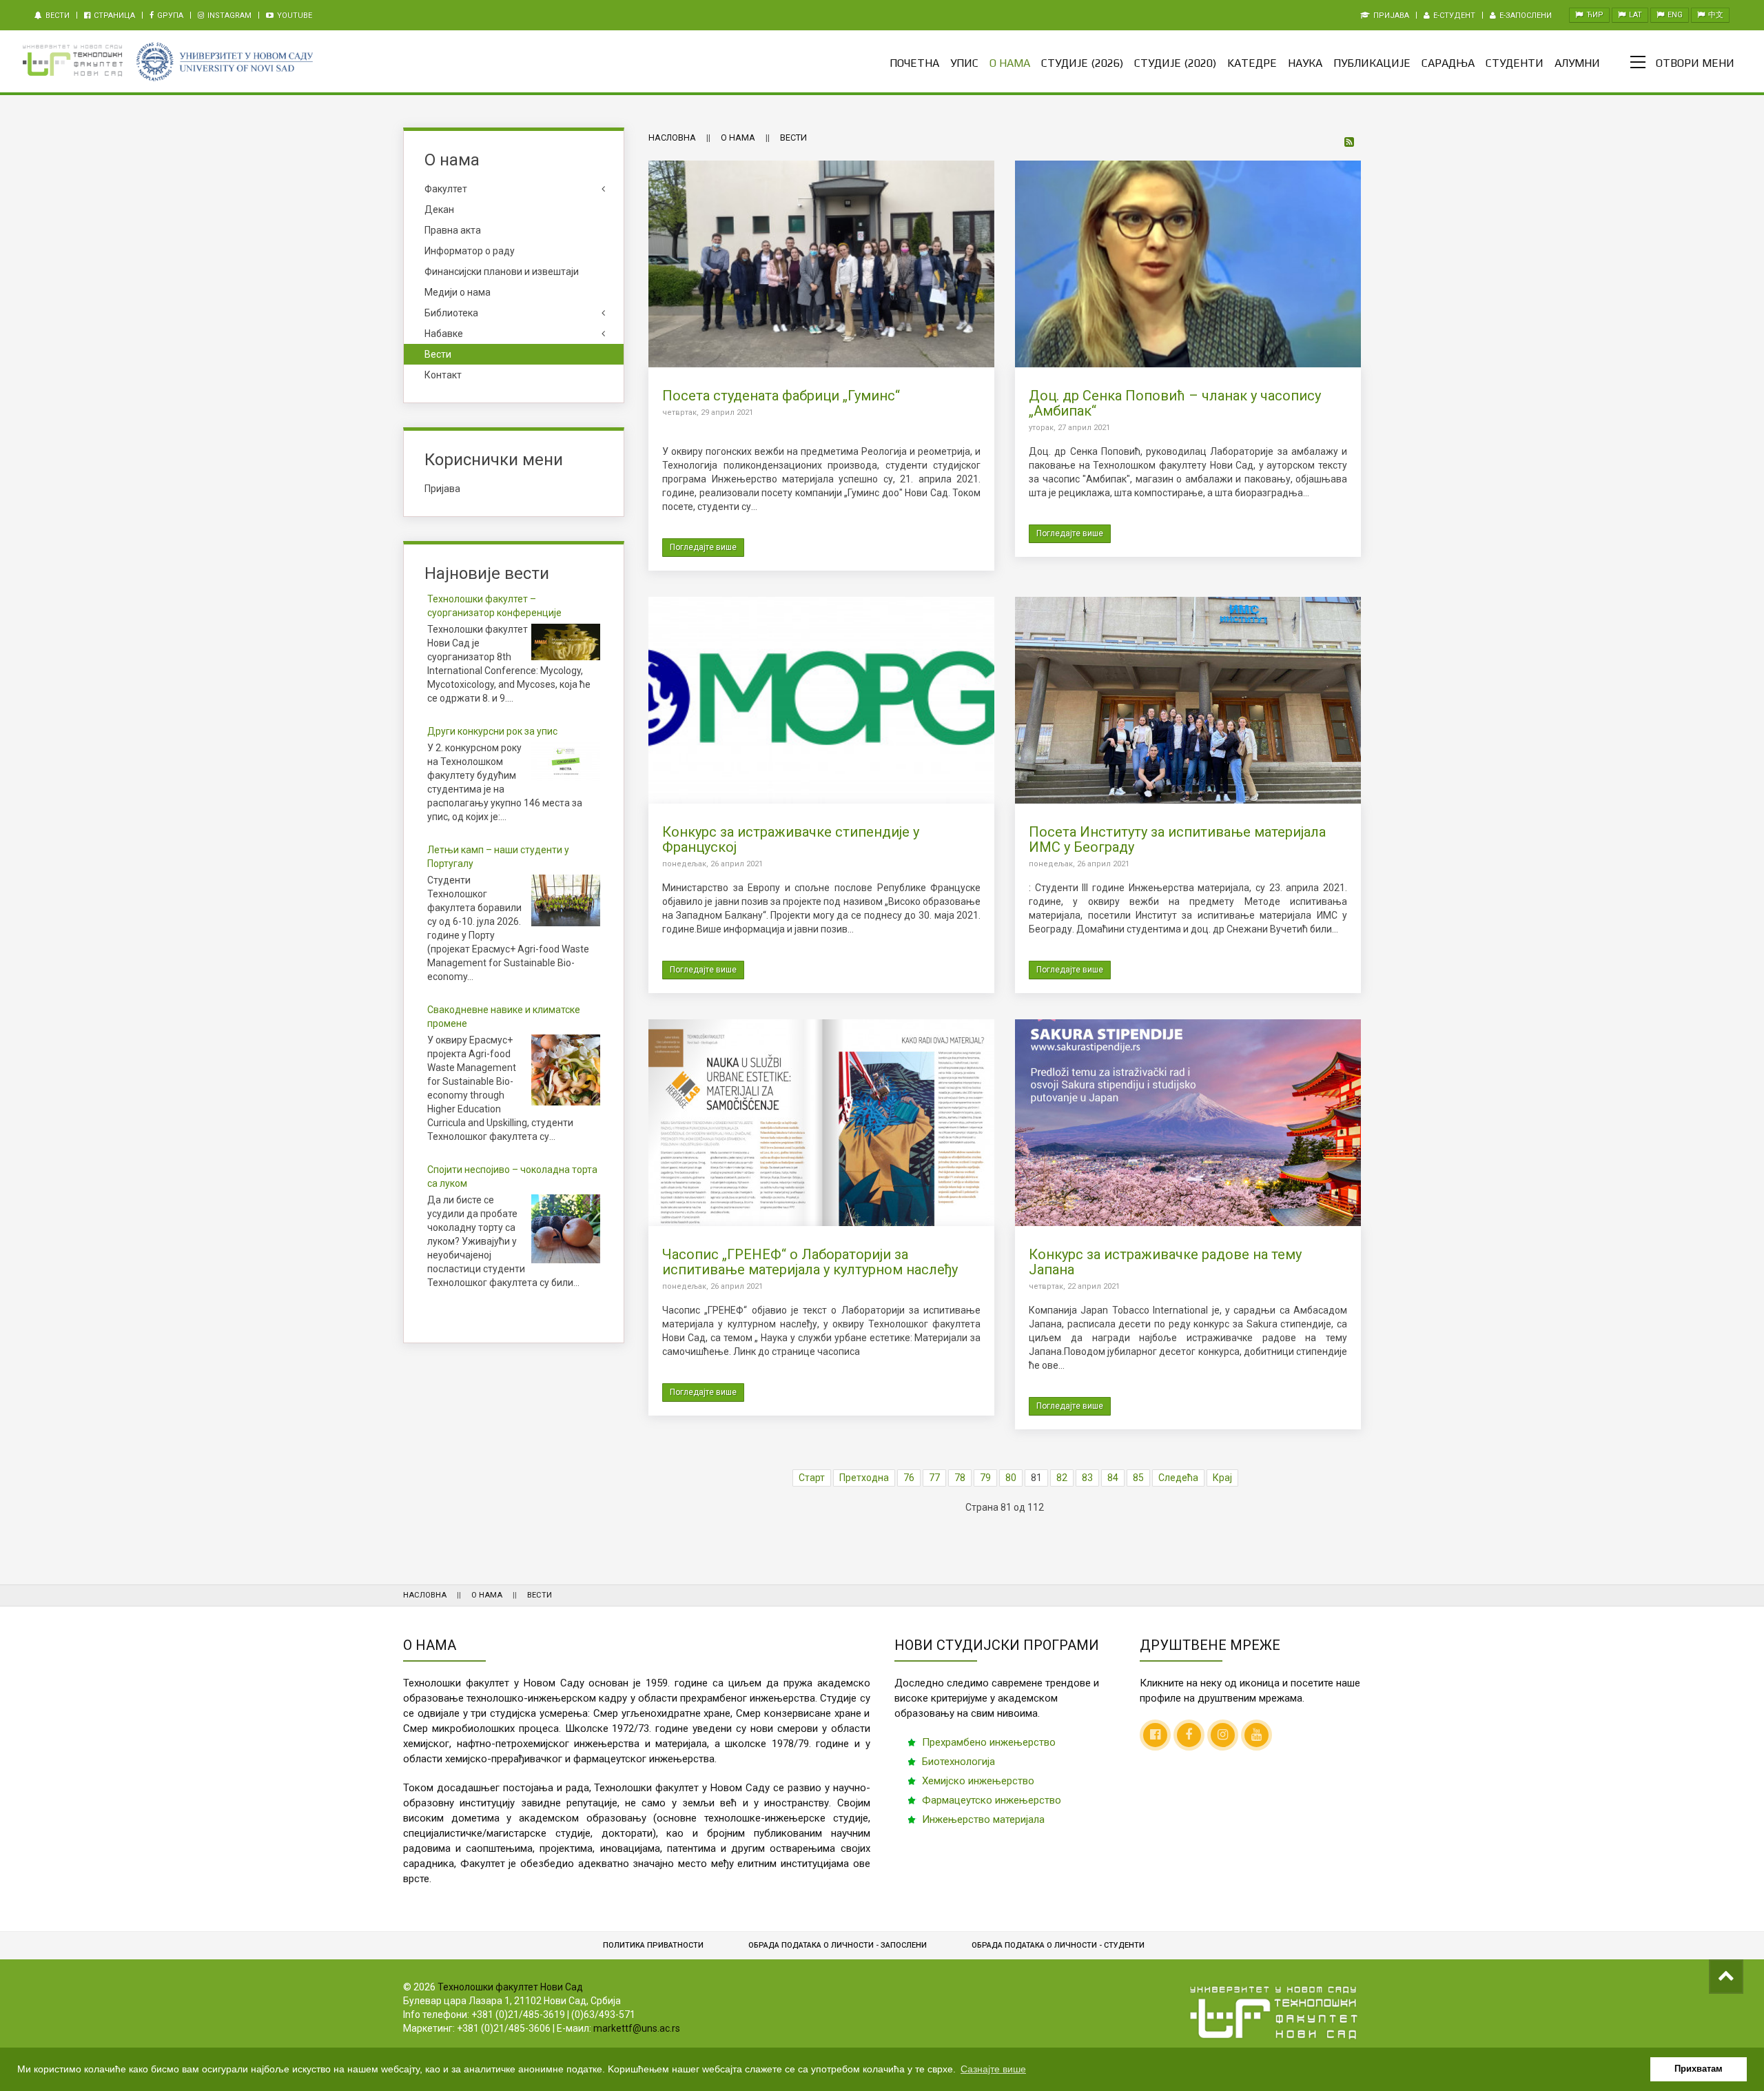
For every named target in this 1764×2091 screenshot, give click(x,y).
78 (960, 1478)
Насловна (672, 137)
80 (1011, 1478)
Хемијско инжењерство (978, 1781)
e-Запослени (1525, 16)
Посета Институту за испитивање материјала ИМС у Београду (1177, 839)
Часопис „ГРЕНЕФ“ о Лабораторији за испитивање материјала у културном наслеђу (810, 1262)
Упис (964, 63)
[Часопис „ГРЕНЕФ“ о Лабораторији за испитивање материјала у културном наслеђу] (821, 1122)
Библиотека (451, 313)
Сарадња (1448, 63)
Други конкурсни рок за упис (492, 731)
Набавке (444, 334)
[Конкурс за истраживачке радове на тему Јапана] (1188, 1122)
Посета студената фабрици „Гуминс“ (781, 396)
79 (985, 1478)
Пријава (1390, 16)
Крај (1222, 1478)
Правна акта (453, 230)
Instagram (228, 16)
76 (909, 1478)
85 (1138, 1478)
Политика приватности (653, 1945)
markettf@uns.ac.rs (637, 2028)
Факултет (446, 189)
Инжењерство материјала (983, 1819)
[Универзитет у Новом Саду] (224, 62)
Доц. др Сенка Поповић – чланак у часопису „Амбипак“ (1175, 403)
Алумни (1577, 63)
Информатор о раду (470, 251)
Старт (812, 1478)
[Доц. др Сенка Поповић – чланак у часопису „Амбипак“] (1188, 263)
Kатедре (1252, 63)
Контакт (443, 375)
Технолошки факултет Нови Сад (510, 1987)
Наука (1305, 63)
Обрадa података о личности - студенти (1058, 1945)
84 (1113, 1478)
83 (1087, 1478)
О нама (1010, 63)
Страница (113, 16)
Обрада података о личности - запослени (838, 1945)
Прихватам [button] (1699, 2069)
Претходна (864, 1478)
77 (934, 1478)
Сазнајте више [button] (993, 2069)
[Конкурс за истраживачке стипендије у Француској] (821, 700)
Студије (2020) (1175, 63)
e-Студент (1453, 16)
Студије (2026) (1082, 63)
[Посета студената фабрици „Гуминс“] (821, 263)
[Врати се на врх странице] (1726, 1977)
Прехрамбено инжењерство (989, 1742)
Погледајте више (703, 547)
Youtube (294, 16)
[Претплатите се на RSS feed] (1350, 143)
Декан (439, 210)
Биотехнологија (958, 1762)
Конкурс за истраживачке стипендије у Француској (791, 839)
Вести (57, 16)
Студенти (1515, 63)
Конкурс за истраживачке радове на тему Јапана (1165, 1262)
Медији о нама (458, 292)
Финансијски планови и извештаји (502, 272)
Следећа (1178, 1478)
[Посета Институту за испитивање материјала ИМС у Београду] (1188, 700)
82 (1062, 1478)
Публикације (1372, 63)
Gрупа (169, 16)
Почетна (914, 63)
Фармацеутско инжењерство (992, 1800)
